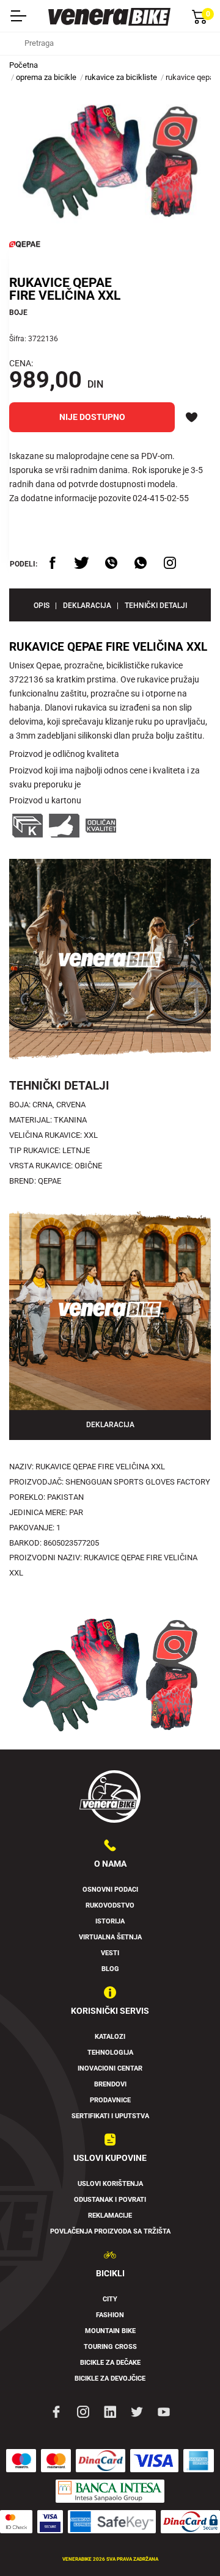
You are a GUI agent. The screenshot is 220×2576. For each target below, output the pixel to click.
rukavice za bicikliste (121, 77)
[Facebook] (56, 2411)
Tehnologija (110, 2053)
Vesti (110, 1953)
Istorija (110, 1921)
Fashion (110, 2315)
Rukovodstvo (110, 1905)
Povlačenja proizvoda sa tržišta (110, 2231)
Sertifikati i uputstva (110, 2116)
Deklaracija (87, 606)
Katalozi (110, 2037)
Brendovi (110, 2084)
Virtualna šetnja (110, 1937)
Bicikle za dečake (110, 2363)
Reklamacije (110, 2216)
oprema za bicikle (46, 77)
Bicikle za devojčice (110, 2379)
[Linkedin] (110, 2411)
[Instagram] (83, 2411)
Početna (24, 65)
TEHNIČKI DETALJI (156, 606)
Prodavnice (110, 2100)
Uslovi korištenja (110, 2184)
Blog (110, 1969)
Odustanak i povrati (110, 2200)
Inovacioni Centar (110, 2068)
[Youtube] (164, 2411)
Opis (42, 606)
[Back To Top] (187, 2543)
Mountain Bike (110, 2331)
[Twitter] (137, 2411)
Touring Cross (110, 2347)
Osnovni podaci (110, 1890)
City (110, 2299)
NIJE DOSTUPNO (92, 417)
